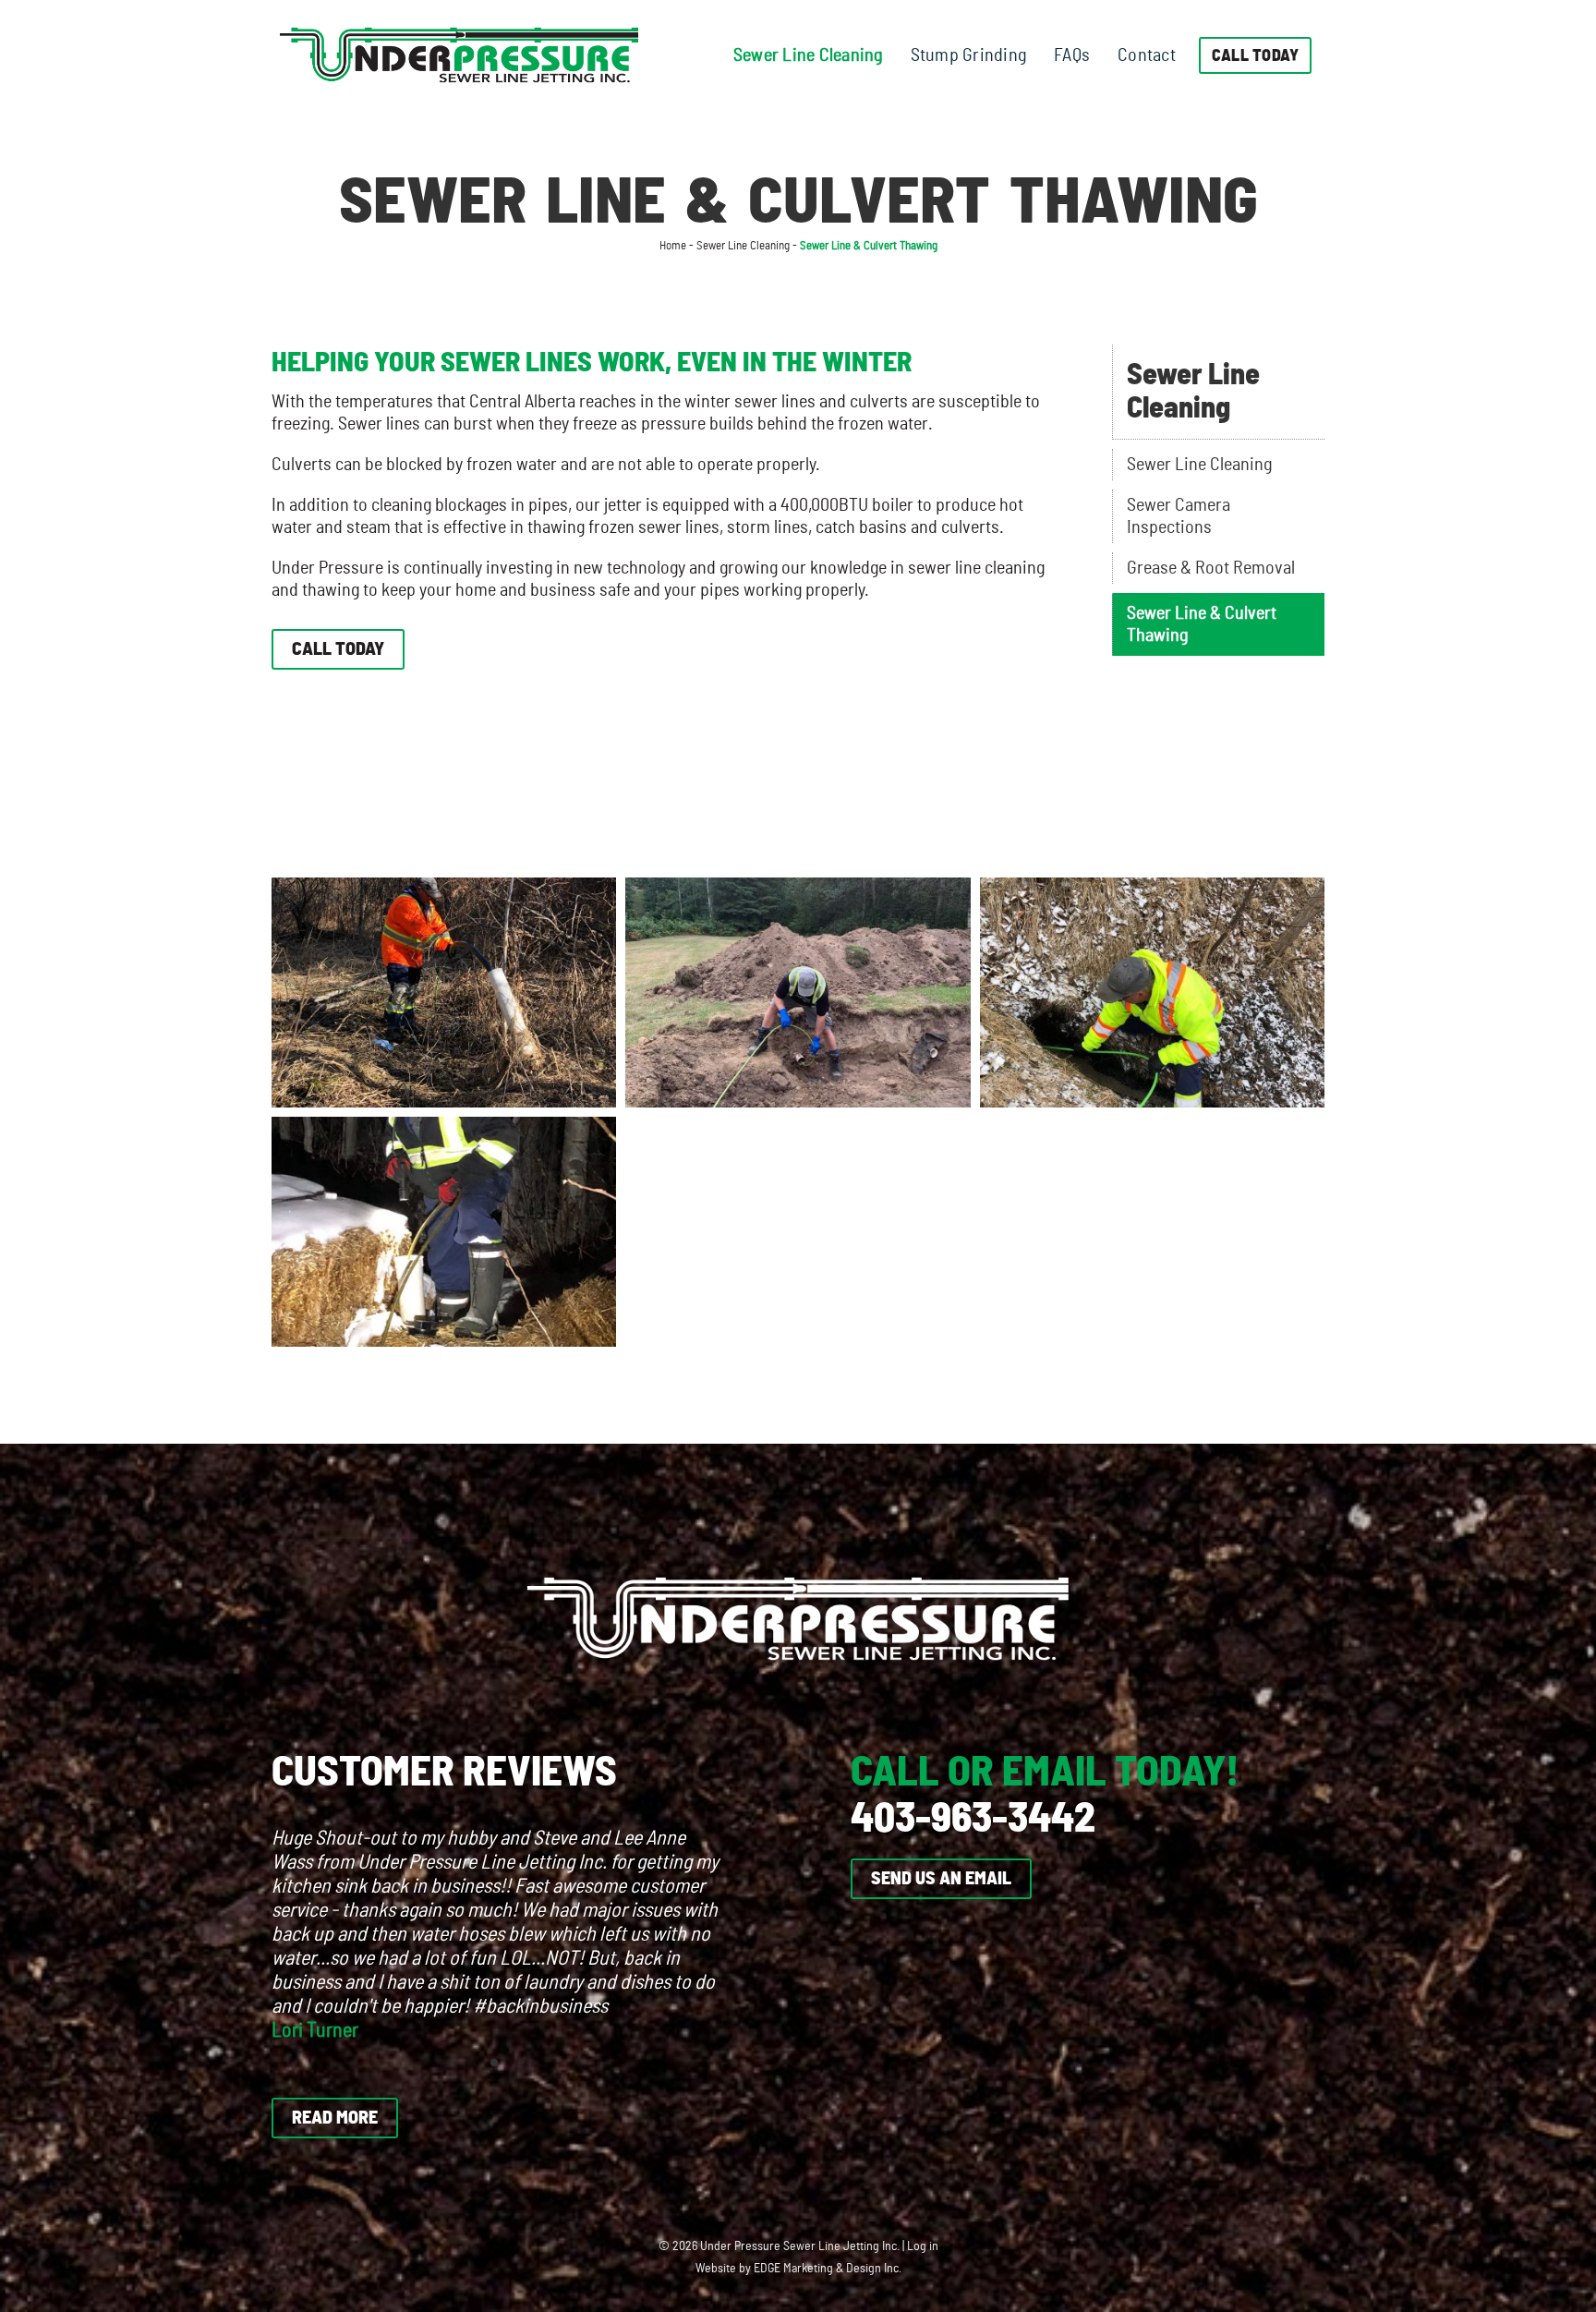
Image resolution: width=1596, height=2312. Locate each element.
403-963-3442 (973, 1819)
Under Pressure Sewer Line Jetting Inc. (800, 2246)
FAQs (1072, 55)
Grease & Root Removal (1211, 568)
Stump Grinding (969, 55)
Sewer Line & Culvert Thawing (1202, 624)
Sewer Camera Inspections (1179, 516)
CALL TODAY (338, 649)
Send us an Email (941, 1879)
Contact (1147, 55)
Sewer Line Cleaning (808, 55)
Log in (923, 2246)
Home (673, 246)
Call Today (1256, 56)
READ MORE (335, 2118)
